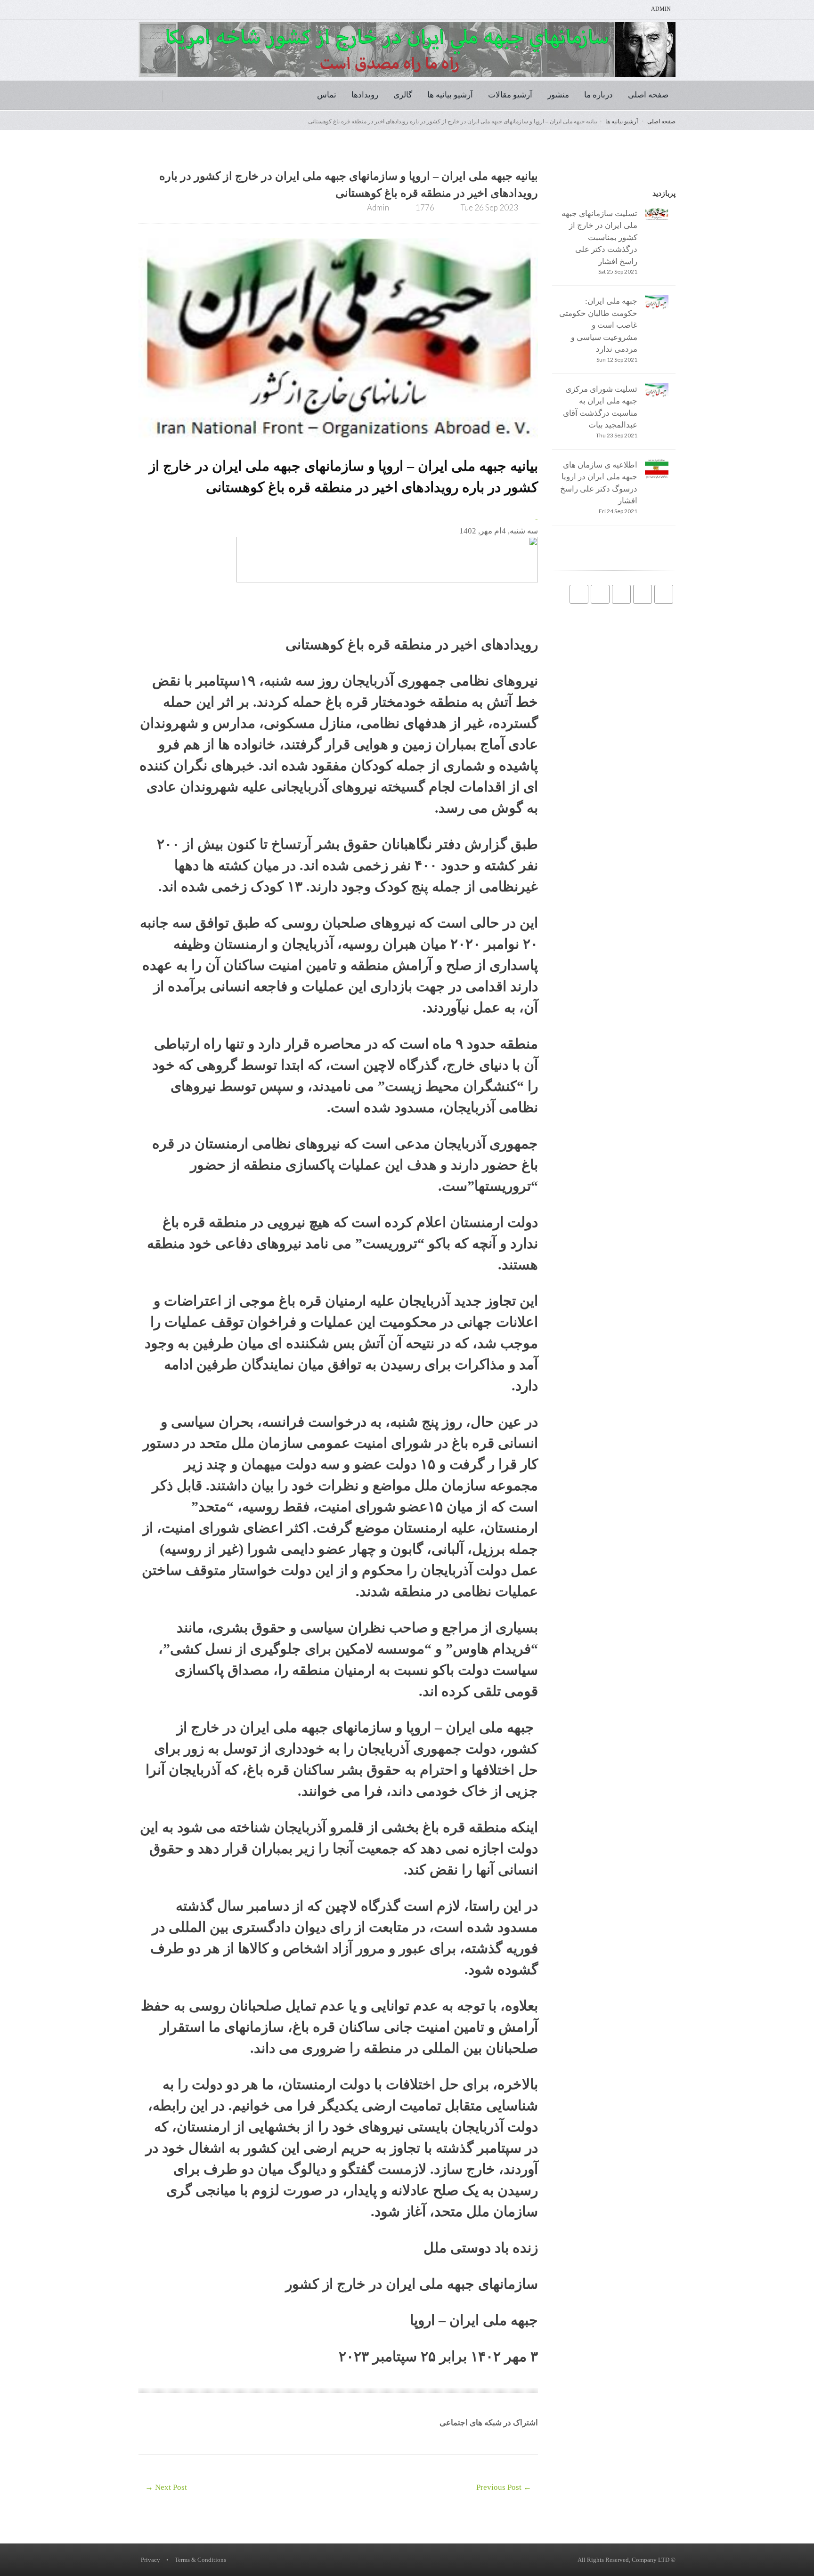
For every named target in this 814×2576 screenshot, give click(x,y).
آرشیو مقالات (510, 95)
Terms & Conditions (200, 2560)
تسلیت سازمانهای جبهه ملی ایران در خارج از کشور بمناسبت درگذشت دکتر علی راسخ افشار (599, 238)
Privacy (151, 2560)
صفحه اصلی (648, 95)
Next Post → (166, 2487)
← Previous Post (504, 2487)
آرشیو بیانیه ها (450, 95)
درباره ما (598, 95)
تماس (327, 95)
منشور (558, 95)
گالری (403, 95)
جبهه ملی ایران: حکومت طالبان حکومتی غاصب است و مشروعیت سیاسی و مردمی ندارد (598, 325)
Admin (661, 9)
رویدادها (365, 95)
